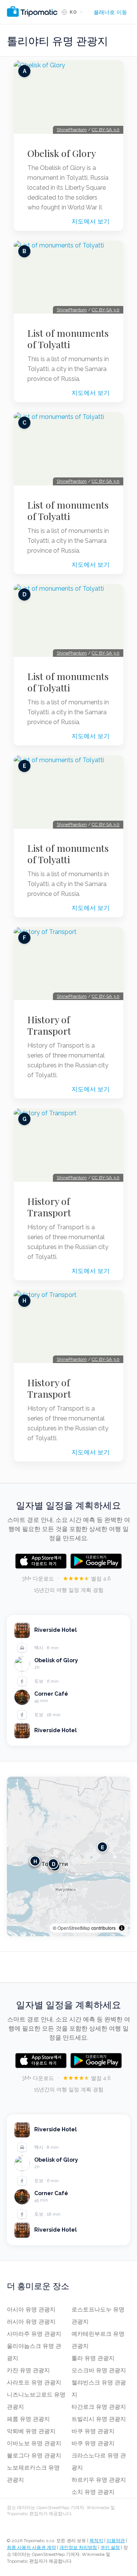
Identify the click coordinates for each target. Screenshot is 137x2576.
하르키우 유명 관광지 (99, 2480)
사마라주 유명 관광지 (34, 2334)
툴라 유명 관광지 (93, 2358)
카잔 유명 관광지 (28, 2370)
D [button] (53, 1864)
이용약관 (116, 2541)
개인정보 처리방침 (78, 2547)
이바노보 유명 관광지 (34, 2443)
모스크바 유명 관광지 (99, 2370)
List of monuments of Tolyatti (68, 339)
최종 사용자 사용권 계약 (31, 2547)
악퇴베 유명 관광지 (31, 2431)
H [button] (35, 1861)
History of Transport (49, 1025)
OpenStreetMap (74, 1928)
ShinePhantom (72, 130)
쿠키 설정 (110, 2547)
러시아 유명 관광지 (31, 2322)
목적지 (96, 2541)
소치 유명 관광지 (93, 2492)
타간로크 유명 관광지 (99, 2407)
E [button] (103, 1847)
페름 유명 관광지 (28, 2419)
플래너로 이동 (110, 12)
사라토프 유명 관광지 (34, 2383)
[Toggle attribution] (122, 1928)
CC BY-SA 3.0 (106, 130)
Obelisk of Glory (62, 153)
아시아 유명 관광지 (31, 2310)
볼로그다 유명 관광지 (34, 2456)
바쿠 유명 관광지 (93, 2431)
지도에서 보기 (91, 221)
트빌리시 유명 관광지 (99, 2419)
